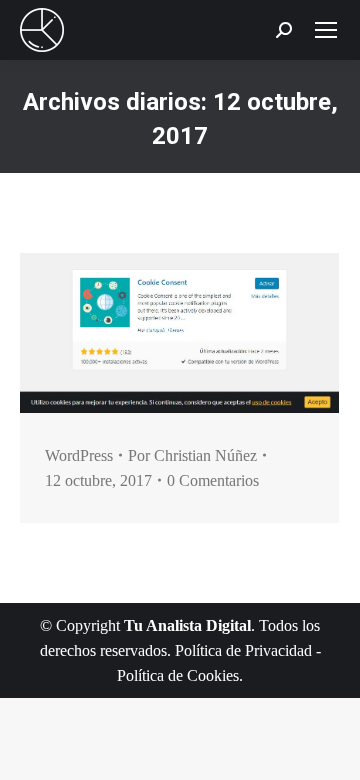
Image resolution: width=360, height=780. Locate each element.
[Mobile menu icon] (326, 30)
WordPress (79, 455)
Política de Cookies (178, 675)
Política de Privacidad (243, 650)
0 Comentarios (213, 480)
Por (192, 455)
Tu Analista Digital (187, 625)
